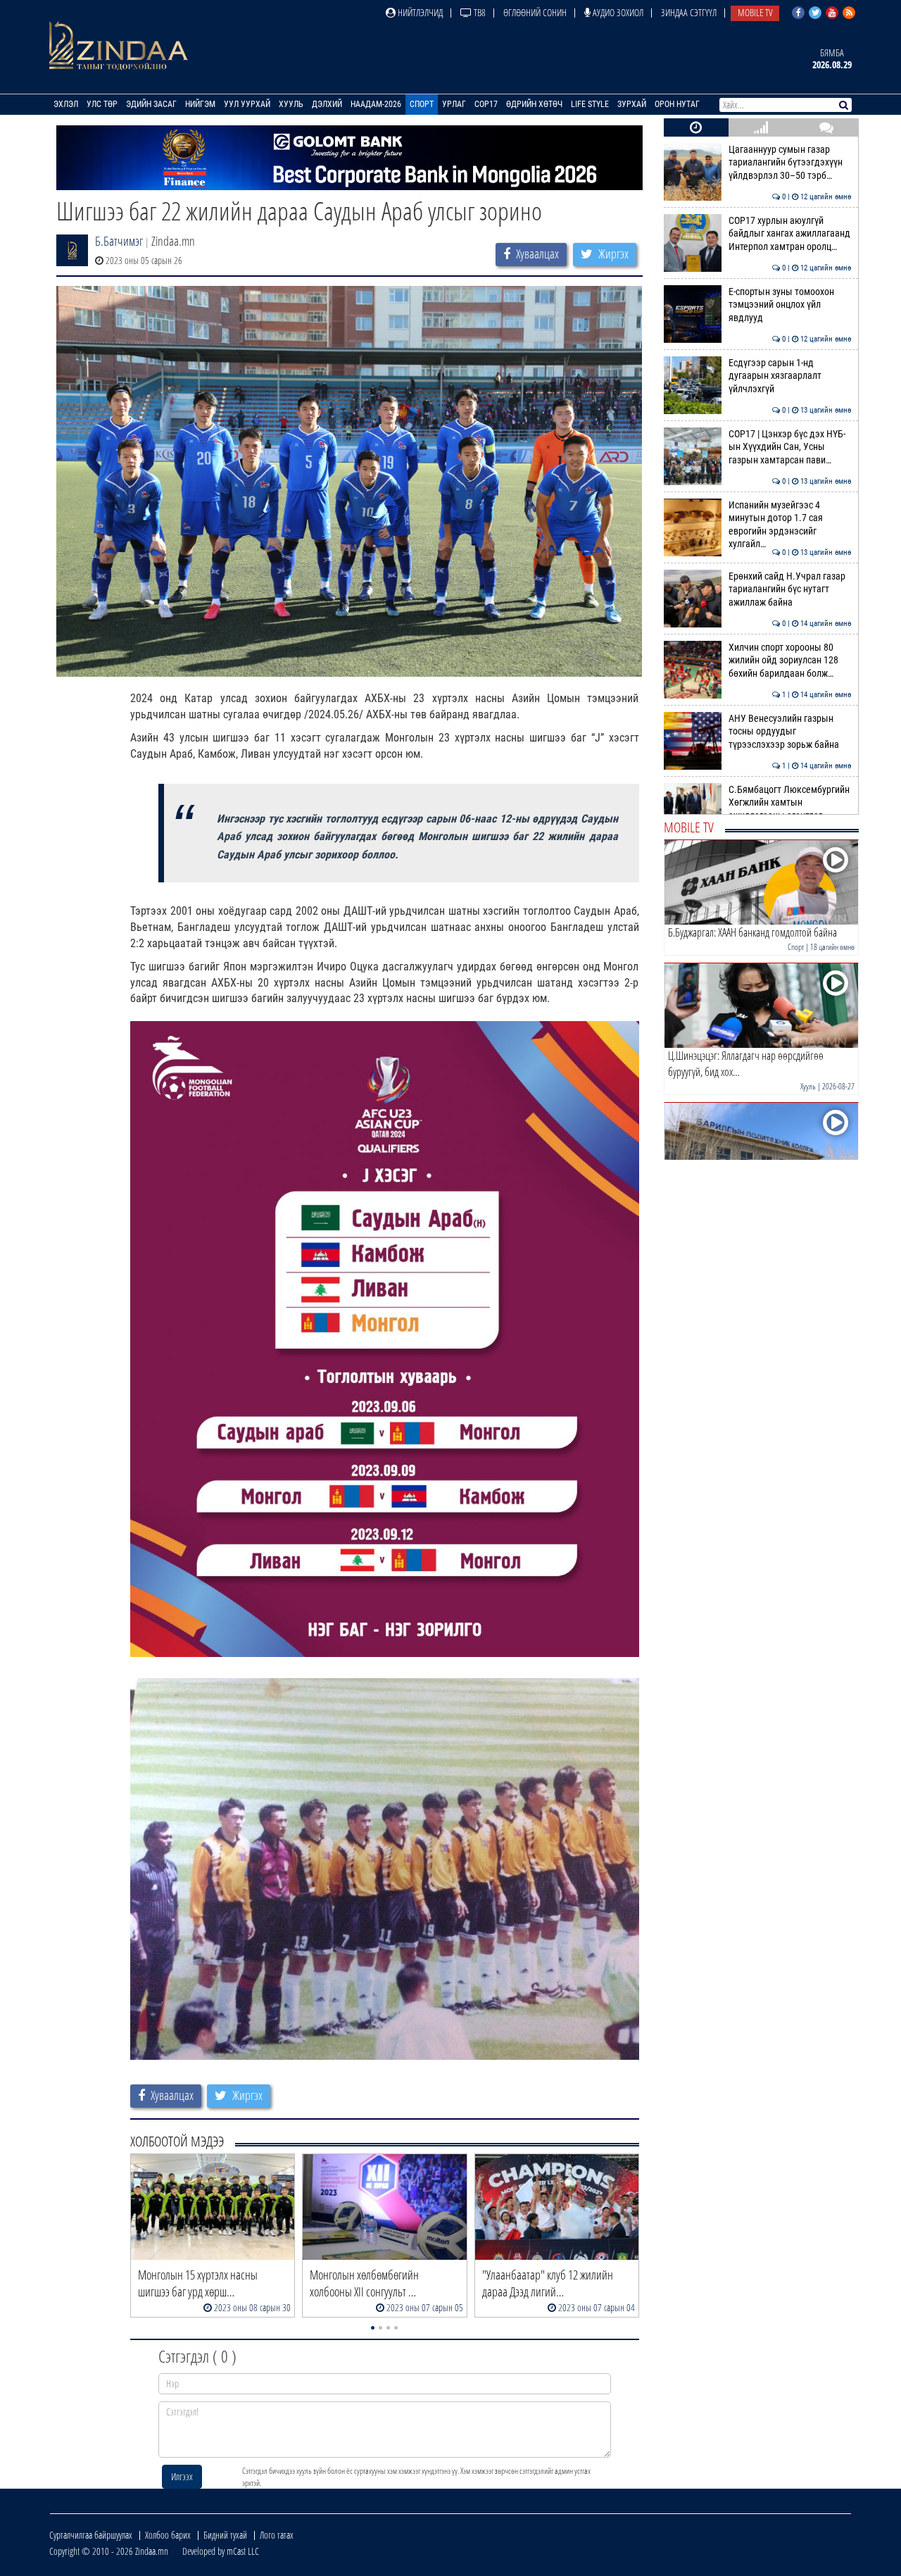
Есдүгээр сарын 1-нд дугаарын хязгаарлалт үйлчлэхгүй (790, 376)
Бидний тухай (225, 2535)
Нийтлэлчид (419, 12)
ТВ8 (479, 12)
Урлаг (454, 104)
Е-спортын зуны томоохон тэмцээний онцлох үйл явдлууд (790, 305)
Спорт (422, 104)
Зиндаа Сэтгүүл (689, 12)
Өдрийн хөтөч (534, 104)
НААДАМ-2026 (376, 104)
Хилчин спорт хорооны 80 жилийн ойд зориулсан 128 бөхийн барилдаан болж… (790, 661)
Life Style (590, 104)
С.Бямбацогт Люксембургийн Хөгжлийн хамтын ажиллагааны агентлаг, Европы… (790, 809)
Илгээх (182, 2476)
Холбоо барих (168, 2535)
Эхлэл (66, 104)
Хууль (291, 104)
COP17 (486, 104)
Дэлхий (327, 104)
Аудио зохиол (617, 12)
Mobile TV (755, 12)
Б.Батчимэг (119, 241)
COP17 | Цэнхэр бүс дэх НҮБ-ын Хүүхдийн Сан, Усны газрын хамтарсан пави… (790, 447)
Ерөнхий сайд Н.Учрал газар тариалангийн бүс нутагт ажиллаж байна (790, 589)
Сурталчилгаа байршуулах (91, 2535)
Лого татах (277, 2535)
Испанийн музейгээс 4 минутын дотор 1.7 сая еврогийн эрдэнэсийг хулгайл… (790, 525)
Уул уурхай (247, 104)
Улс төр (102, 104)
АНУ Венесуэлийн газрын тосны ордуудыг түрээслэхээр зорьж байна (790, 732)
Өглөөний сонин (535, 12)
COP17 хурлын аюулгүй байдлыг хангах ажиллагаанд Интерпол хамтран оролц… (790, 234)
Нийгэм (200, 104)
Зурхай (632, 104)
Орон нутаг (677, 104)
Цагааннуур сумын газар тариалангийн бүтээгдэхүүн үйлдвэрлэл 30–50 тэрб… (790, 163)
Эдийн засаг (151, 104)
